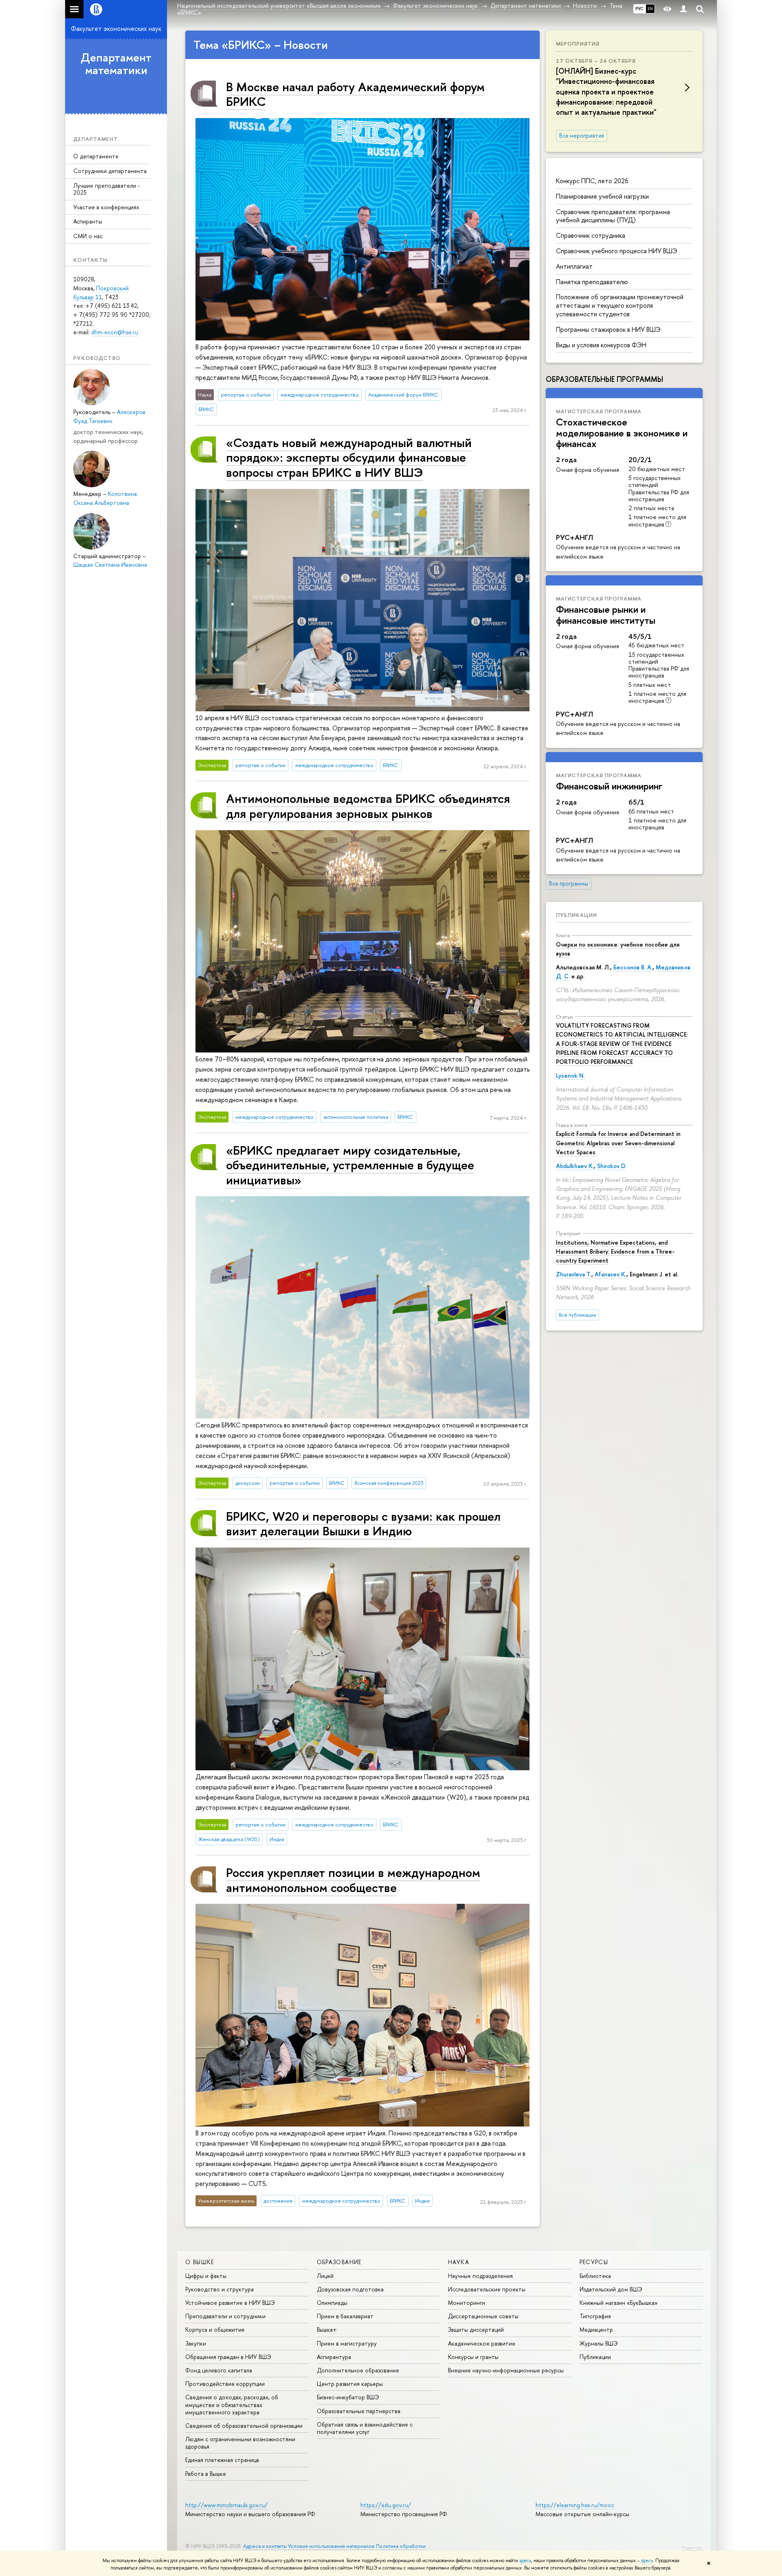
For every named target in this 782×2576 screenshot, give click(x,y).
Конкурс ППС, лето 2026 (592, 181)
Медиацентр (596, 2329)
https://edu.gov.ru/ (386, 2505)
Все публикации (578, 1315)
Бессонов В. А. (633, 967)
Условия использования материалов (331, 2546)
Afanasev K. (611, 1274)
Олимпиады (332, 2303)
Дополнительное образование (358, 2370)
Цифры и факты (206, 2276)
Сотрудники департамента (110, 171)
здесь (525, 2561)
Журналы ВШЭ (599, 2343)
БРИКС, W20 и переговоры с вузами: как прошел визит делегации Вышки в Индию (363, 1523)
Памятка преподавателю (592, 282)
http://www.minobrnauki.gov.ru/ (226, 2505)
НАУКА (459, 2262)
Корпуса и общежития (215, 2329)
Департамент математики (116, 64)
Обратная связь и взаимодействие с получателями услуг (365, 2428)
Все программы (569, 884)
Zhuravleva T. (574, 1274)
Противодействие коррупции (225, 2384)
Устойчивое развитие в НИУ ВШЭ (230, 2303)
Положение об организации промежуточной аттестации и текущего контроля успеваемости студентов (620, 305)
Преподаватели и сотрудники (225, 2316)
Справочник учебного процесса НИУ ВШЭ (617, 251)
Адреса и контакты (265, 2546)
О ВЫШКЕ (200, 2262)
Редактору (692, 2547)
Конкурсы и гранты (473, 2357)
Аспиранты (88, 221)
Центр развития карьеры (350, 2384)
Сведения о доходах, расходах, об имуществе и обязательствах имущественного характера (232, 2404)
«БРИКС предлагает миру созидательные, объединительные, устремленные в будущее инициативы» (350, 1165)
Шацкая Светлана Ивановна (110, 565)
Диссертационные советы (483, 2316)
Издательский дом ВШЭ (611, 2289)
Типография (595, 2316)
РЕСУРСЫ (594, 2262)
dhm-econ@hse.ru (115, 332)
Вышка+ (327, 2329)
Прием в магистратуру (347, 2343)
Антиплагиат (574, 266)
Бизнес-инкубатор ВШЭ (348, 2397)
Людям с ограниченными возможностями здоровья (240, 2443)
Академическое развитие (482, 2343)
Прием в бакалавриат (345, 2316)
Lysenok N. (570, 1075)
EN (650, 9)
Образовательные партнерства (359, 2411)
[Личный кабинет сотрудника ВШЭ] (683, 9)
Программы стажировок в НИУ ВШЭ (608, 329)
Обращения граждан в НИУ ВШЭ (228, 2357)
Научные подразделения (480, 2276)
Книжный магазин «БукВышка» (619, 2303)
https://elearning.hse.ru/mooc (575, 2505)
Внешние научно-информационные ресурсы (506, 2370)
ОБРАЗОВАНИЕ (339, 2262)
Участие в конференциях (106, 207)
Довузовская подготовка (350, 2289)
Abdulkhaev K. (575, 1166)
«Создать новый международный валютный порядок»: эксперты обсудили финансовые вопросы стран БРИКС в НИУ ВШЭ (349, 457)
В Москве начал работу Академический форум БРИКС (355, 94)
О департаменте (96, 156)
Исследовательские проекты (487, 2289)
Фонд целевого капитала (219, 2370)
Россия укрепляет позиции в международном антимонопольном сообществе (353, 1880)
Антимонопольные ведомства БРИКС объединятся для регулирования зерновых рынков (368, 806)
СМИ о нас (88, 236)
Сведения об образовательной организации (244, 2426)
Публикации (577, 915)
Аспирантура (334, 2357)
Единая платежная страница (222, 2460)
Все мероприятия (582, 136)
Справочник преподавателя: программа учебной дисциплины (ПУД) (613, 216)
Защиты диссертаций (476, 2329)
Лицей (325, 2276)
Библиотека (595, 2276)
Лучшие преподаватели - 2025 (107, 189)
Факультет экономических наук (116, 29)
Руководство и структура (220, 2289)
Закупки (196, 2343)
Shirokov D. (612, 1166)
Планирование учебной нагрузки (602, 196)
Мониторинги (467, 2303)
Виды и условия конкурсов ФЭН (601, 345)
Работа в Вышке (206, 2474)
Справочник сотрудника (591, 235)
